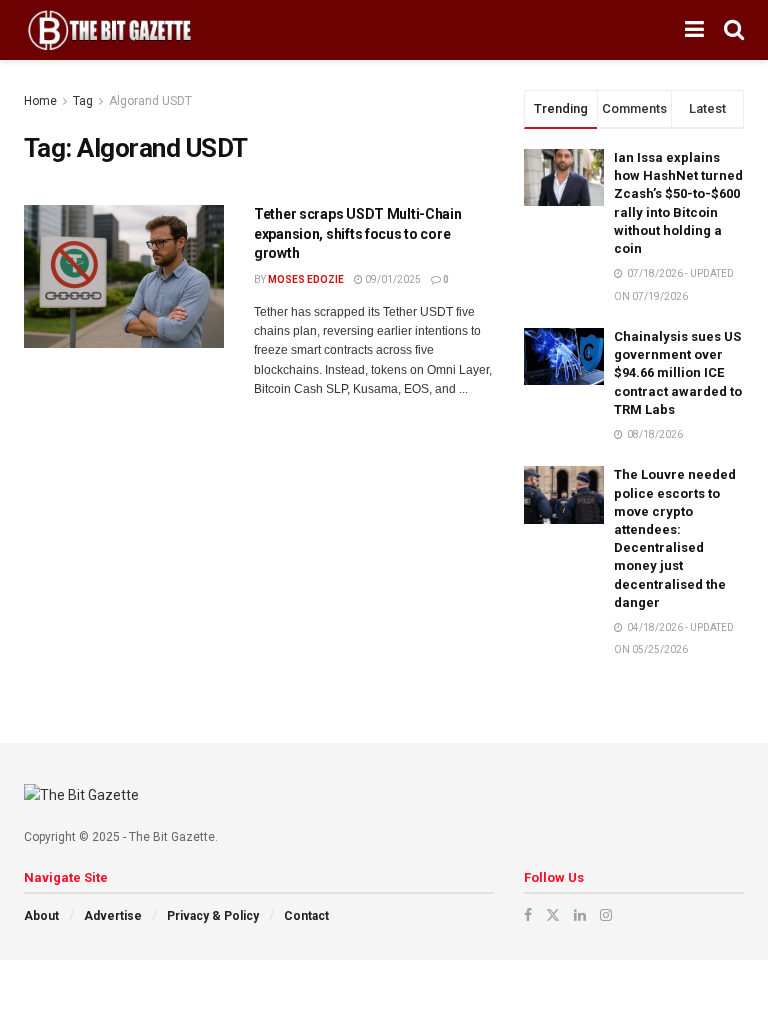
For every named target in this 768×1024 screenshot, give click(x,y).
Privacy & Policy (213, 916)
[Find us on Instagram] (606, 915)
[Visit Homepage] (109, 30)
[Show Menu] (694, 30)
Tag (83, 101)
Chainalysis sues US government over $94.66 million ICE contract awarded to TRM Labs (678, 373)
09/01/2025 (392, 279)
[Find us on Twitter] (553, 915)
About (41, 916)
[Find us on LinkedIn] (580, 915)
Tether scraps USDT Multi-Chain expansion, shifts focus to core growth (358, 233)
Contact (306, 916)
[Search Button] (734, 30)
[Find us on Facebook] (528, 915)
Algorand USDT (150, 101)
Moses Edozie (306, 279)
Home (40, 101)
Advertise (113, 916)
